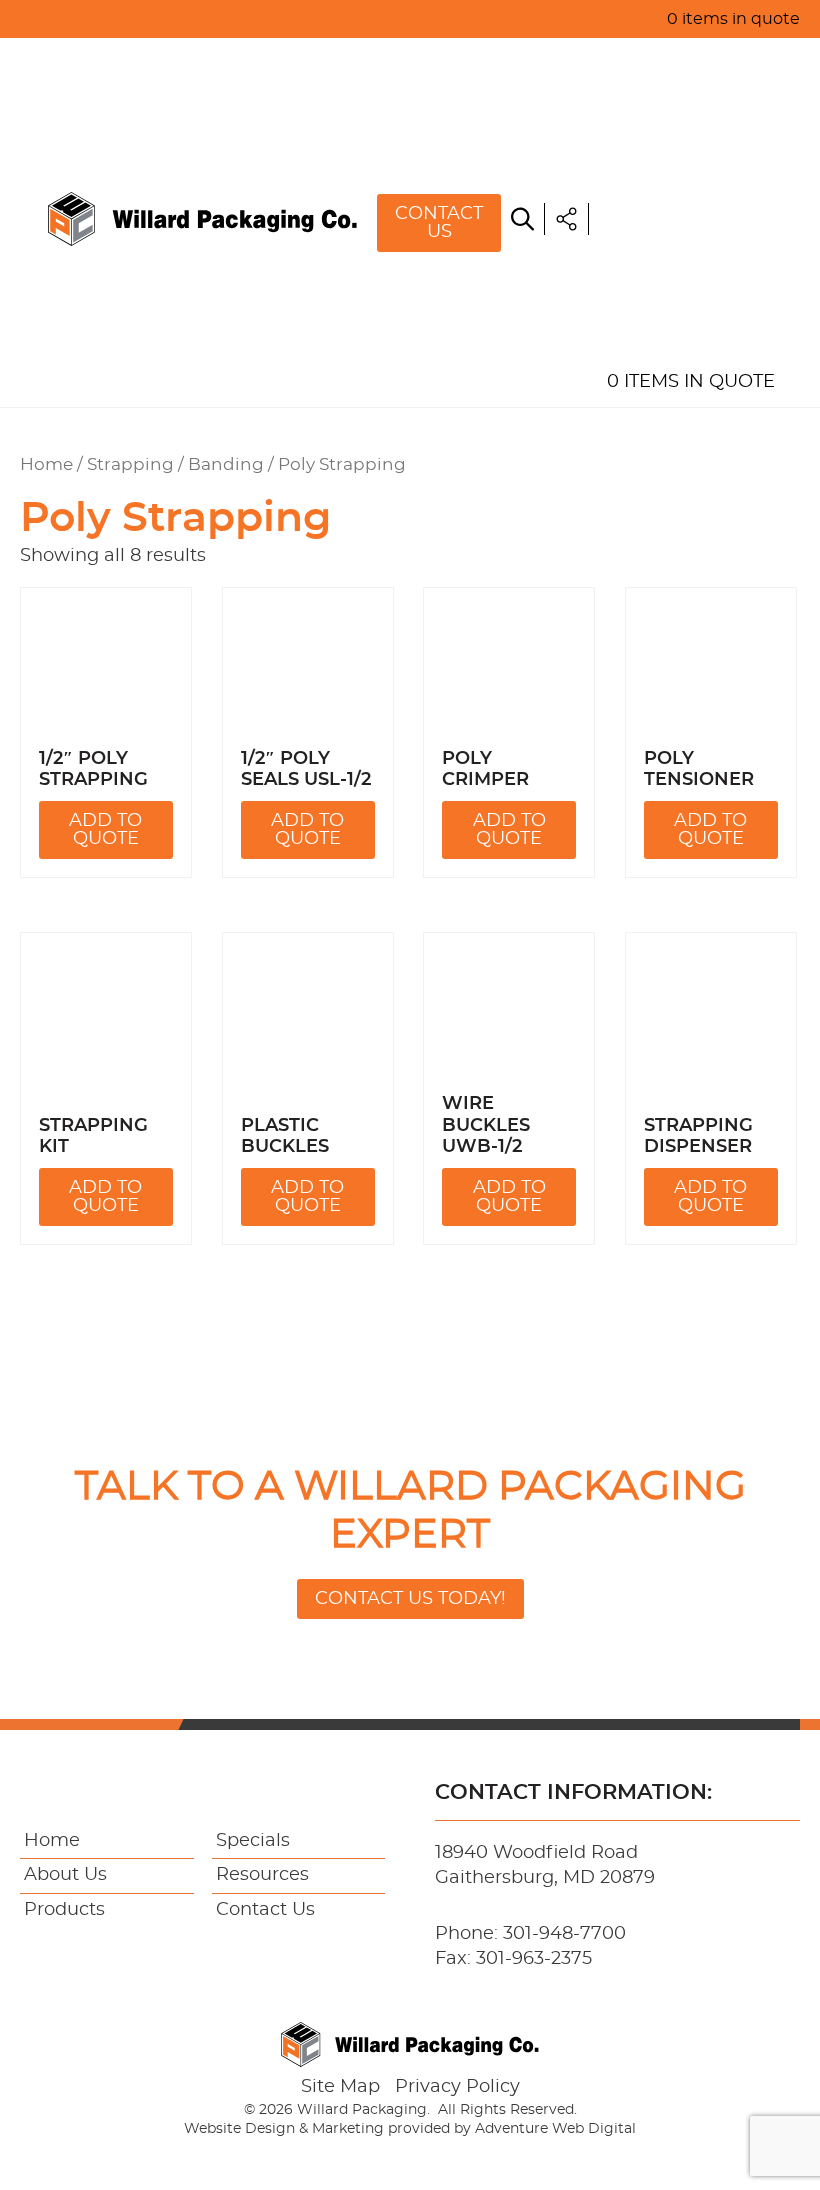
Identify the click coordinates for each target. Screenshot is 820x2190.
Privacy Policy (457, 2087)
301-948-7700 (564, 1934)
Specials (648, 198)
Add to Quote (105, 830)
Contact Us (439, 223)
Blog (631, 290)
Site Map (340, 2087)
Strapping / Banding (175, 465)
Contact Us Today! (410, 1599)
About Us (652, 106)
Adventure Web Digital (555, 2129)
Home (633, 60)
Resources (661, 244)
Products (656, 152)
